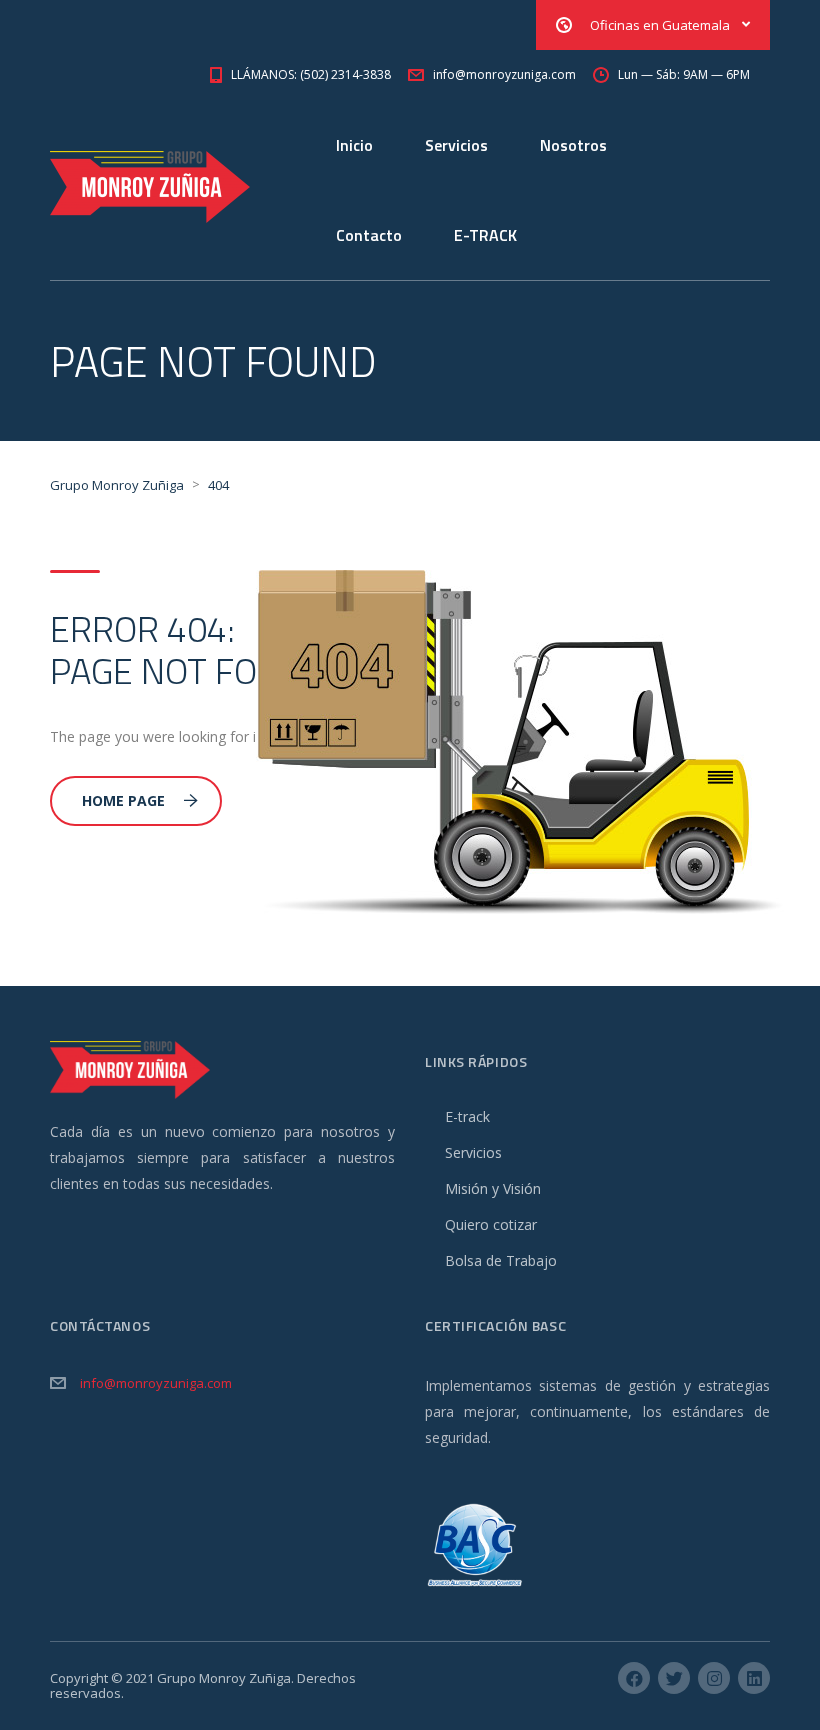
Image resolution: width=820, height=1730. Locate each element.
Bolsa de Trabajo (501, 1260)
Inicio (354, 145)
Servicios (456, 145)
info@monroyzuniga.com (156, 1383)
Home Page (123, 800)
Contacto (369, 235)
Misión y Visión (493, 1188)
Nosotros (573, 145)
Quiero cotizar (491, 1224)
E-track (467, 1116)
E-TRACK (485, 235)
